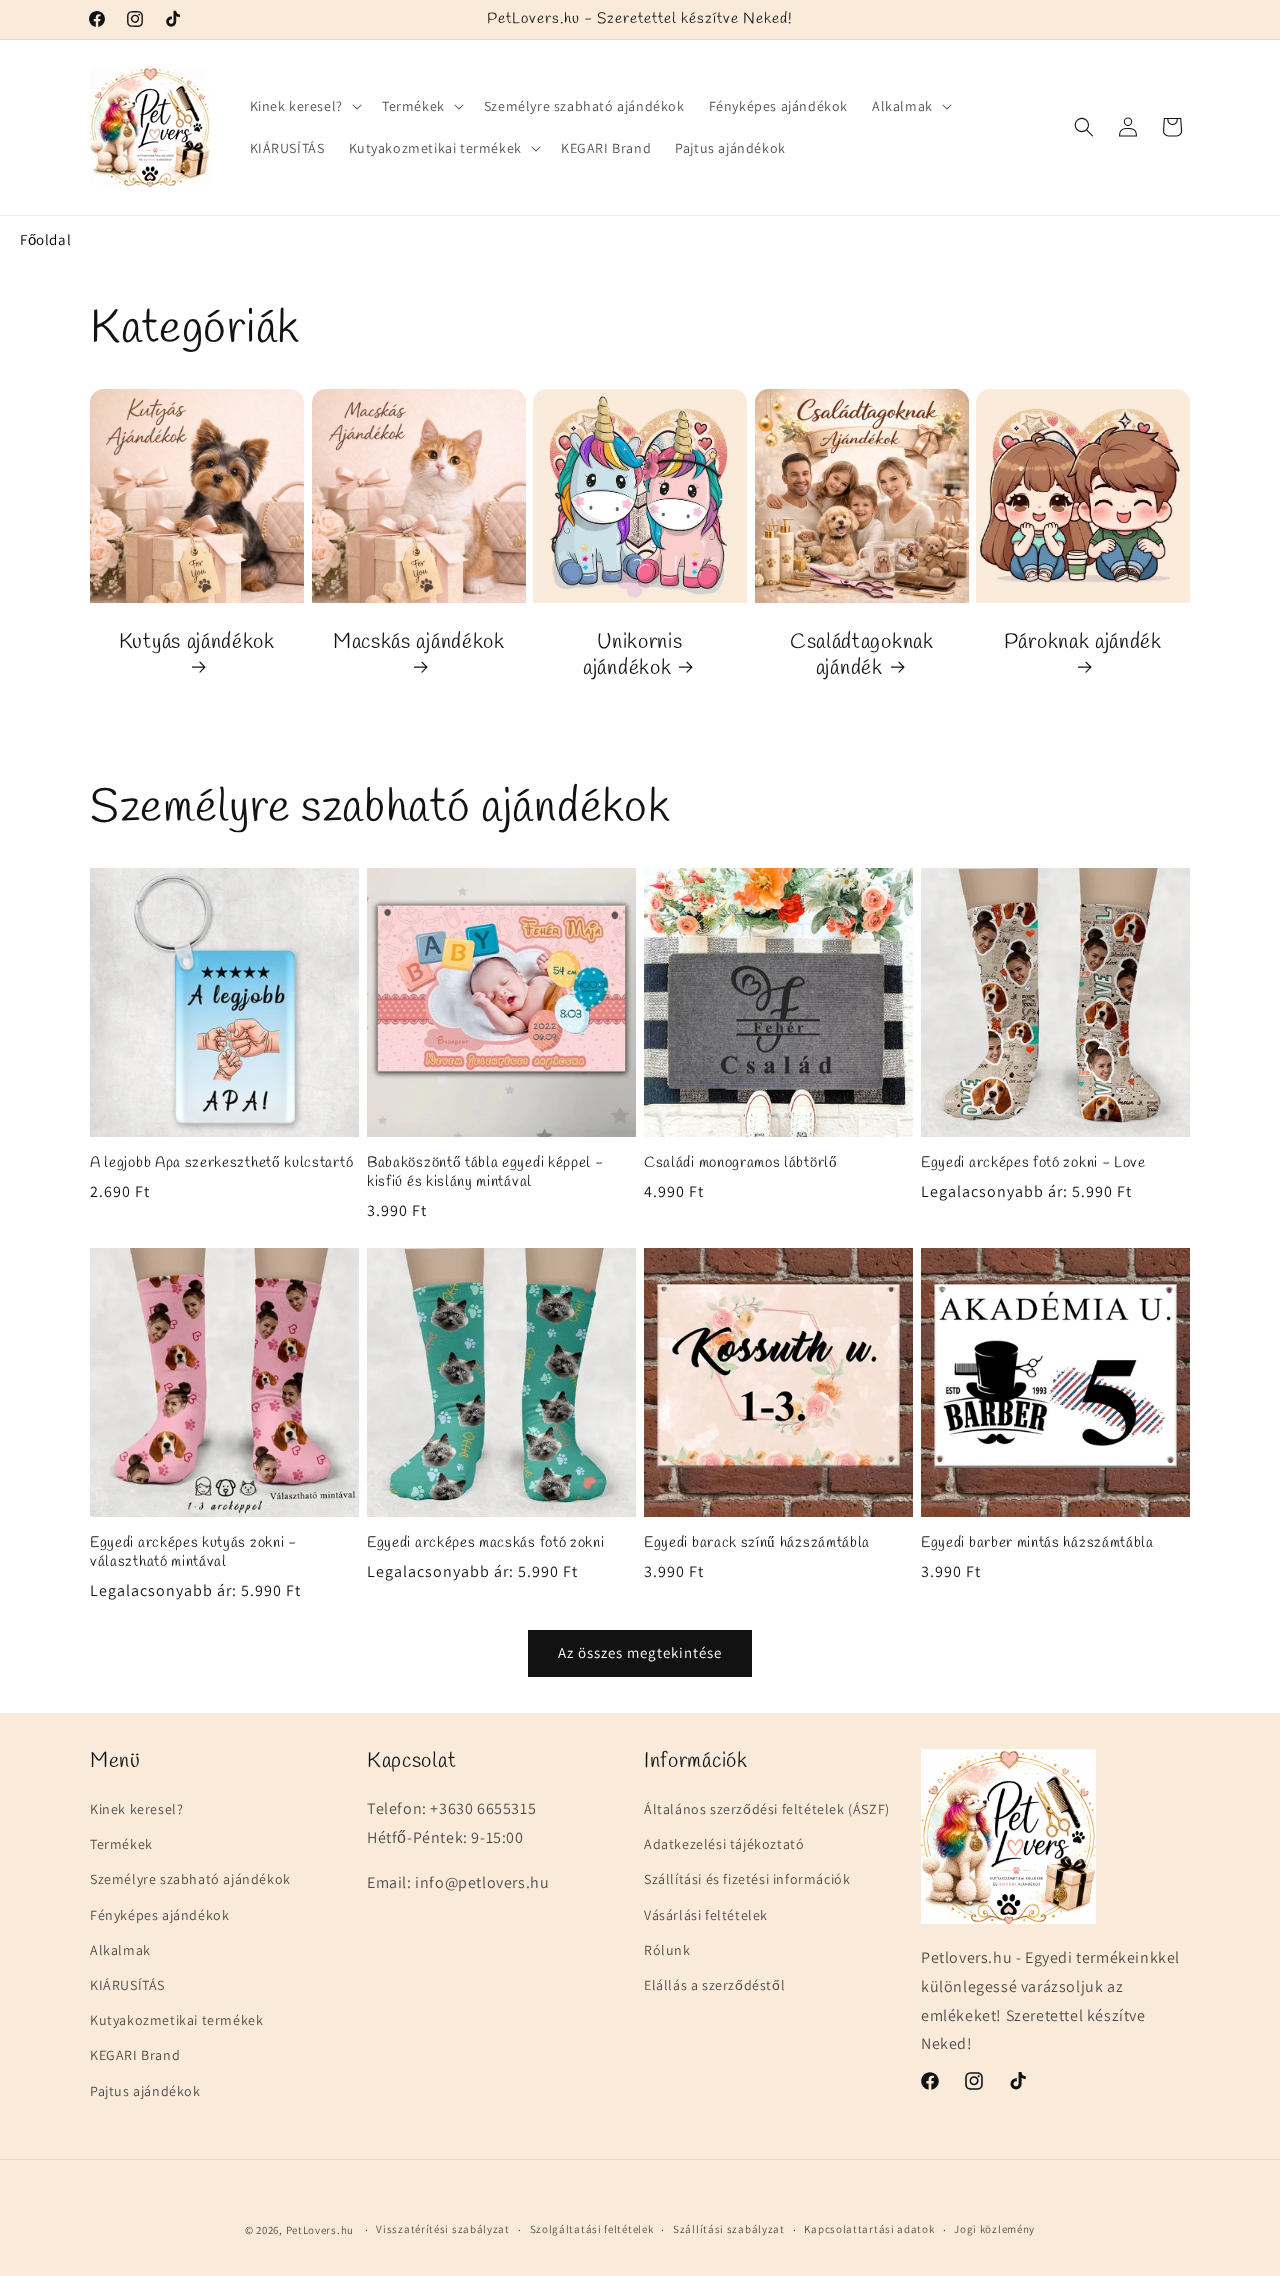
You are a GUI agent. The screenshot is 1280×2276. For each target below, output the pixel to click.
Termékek (121, 1844)
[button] (304, 106)
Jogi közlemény (994, 2229)
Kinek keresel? (136, 1809)
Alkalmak (120, 1950)
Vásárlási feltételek (706, 1914)
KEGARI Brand (135, 2055)
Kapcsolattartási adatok (869, 2229)
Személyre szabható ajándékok (190, 1879)
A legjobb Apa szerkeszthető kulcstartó (221, 1163)
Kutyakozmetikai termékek (176, 2020)
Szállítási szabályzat (729, 2229)
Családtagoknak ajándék (862, 655)
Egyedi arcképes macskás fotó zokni (485, 1543)
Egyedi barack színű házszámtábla (757, 1543)
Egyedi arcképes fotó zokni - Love (1033, 1163)
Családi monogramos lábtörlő (741, 1163)
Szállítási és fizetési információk (747, 1879)
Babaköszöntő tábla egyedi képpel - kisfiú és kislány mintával (485, 1173)
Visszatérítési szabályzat (443, 2229)
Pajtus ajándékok (145, 2090)
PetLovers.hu (320, 2230)
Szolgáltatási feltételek (592, 2229)
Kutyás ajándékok (197, 642)
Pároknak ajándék (1083, 642)
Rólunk (667, 1950)
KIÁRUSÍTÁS (127, 1985)
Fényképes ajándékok (159, 1914)
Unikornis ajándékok (632, 655)
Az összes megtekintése (640, 1652)
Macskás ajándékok (419, 642)
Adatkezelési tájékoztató (724, 1844)
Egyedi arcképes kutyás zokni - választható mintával (193, 1553)
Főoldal (45, 239)
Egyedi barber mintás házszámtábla (1037, 1543)
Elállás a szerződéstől (714, 1985)
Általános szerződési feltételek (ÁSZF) (767, 1809)
